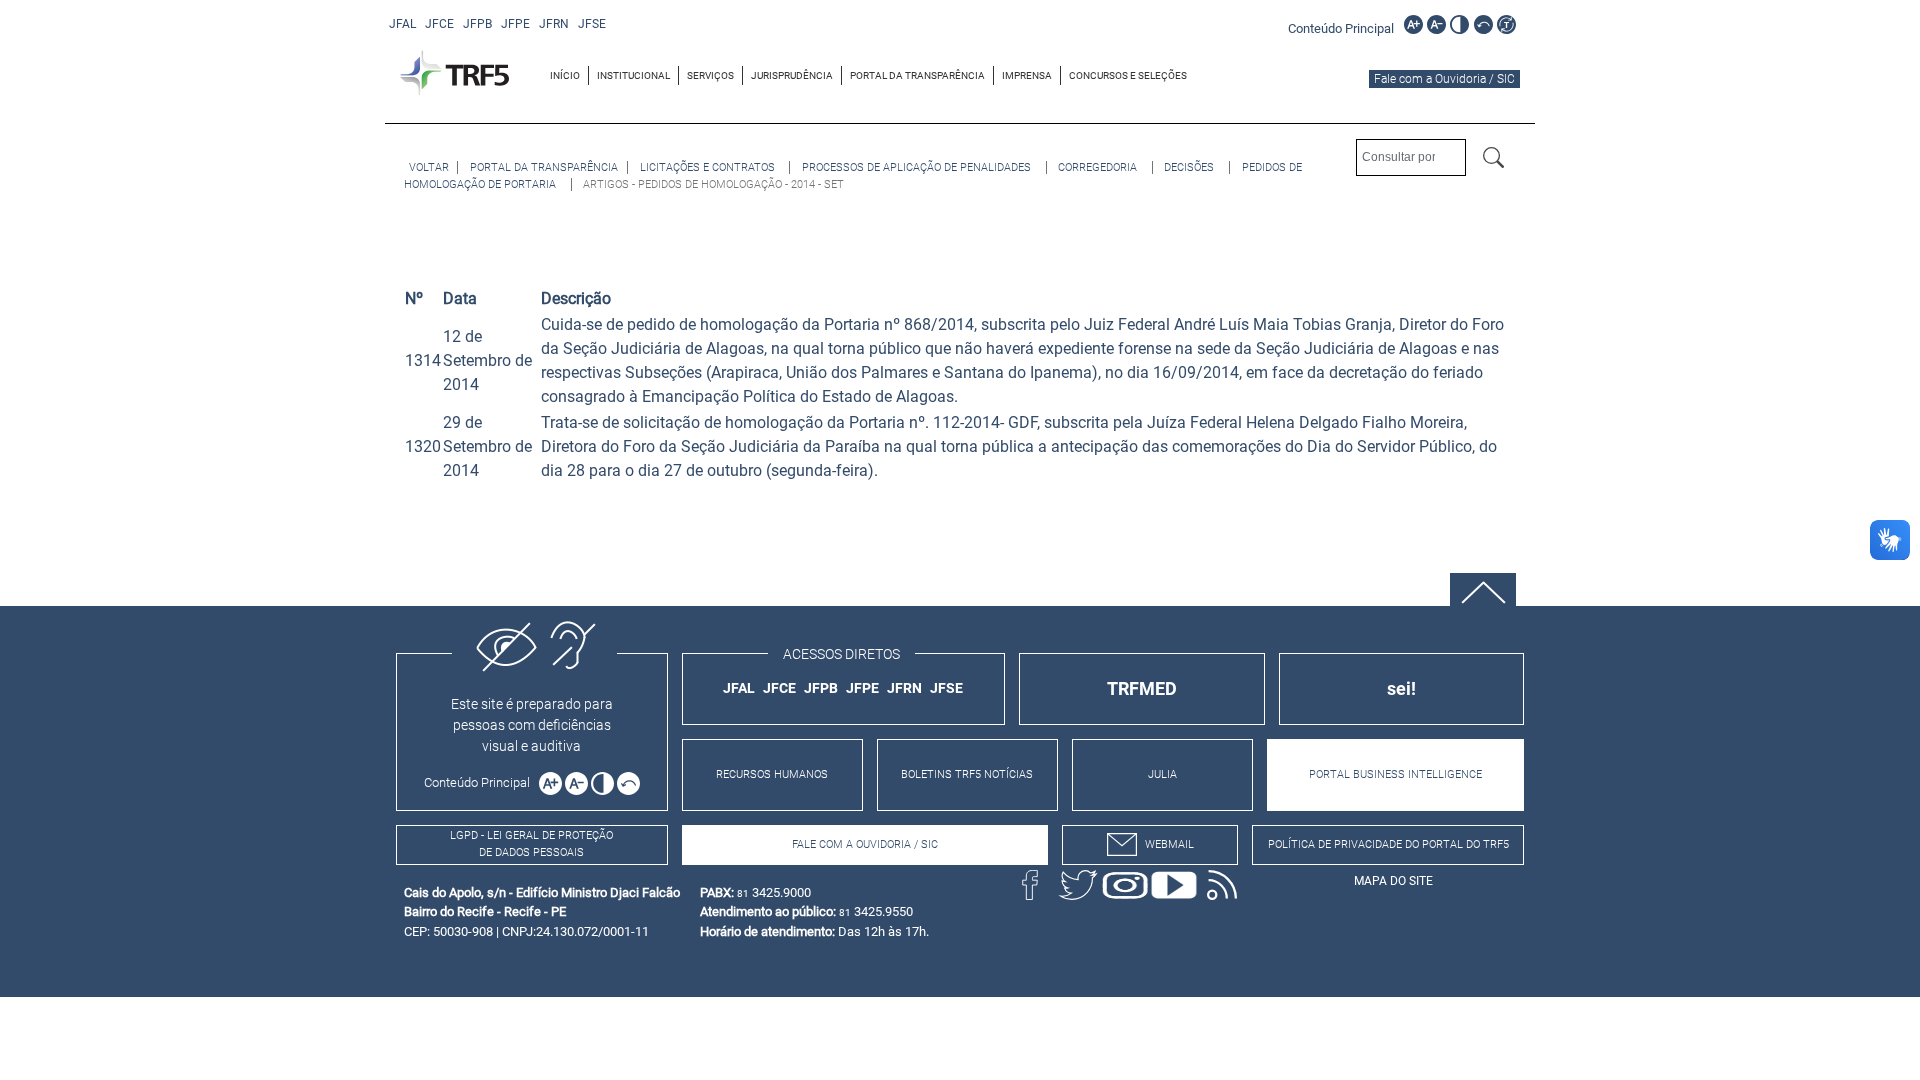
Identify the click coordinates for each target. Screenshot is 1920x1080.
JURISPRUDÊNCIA (792, 75)
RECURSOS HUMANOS (772, 774)
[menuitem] (565, 75)
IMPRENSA (1027, 75)
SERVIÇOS (710, 75)
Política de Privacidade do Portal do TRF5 (1388, 844)
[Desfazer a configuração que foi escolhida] (1483, 24)
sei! (1401, 688)
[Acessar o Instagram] (1126, 885)
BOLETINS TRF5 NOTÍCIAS (967, 774)
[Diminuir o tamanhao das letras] (1436, 24)
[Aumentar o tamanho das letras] (1413, 24)
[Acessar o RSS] (1222, 885)
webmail (1169, 844)
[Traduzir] (1506, 24)
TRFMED (1142, 688)
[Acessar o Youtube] (1174, 885)
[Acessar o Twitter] (1078, 885)
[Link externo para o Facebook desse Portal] (1030, 885)
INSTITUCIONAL (633, 75)
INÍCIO (565, 75)
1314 (423, 360)
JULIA (1162, 774)
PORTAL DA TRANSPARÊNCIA (917, 75)
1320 (423, 446)
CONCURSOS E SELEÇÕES (1128, 75)
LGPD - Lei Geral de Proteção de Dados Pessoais (531, 844)
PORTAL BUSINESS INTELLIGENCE (1395, 774)
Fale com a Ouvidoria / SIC (1444, 79)
